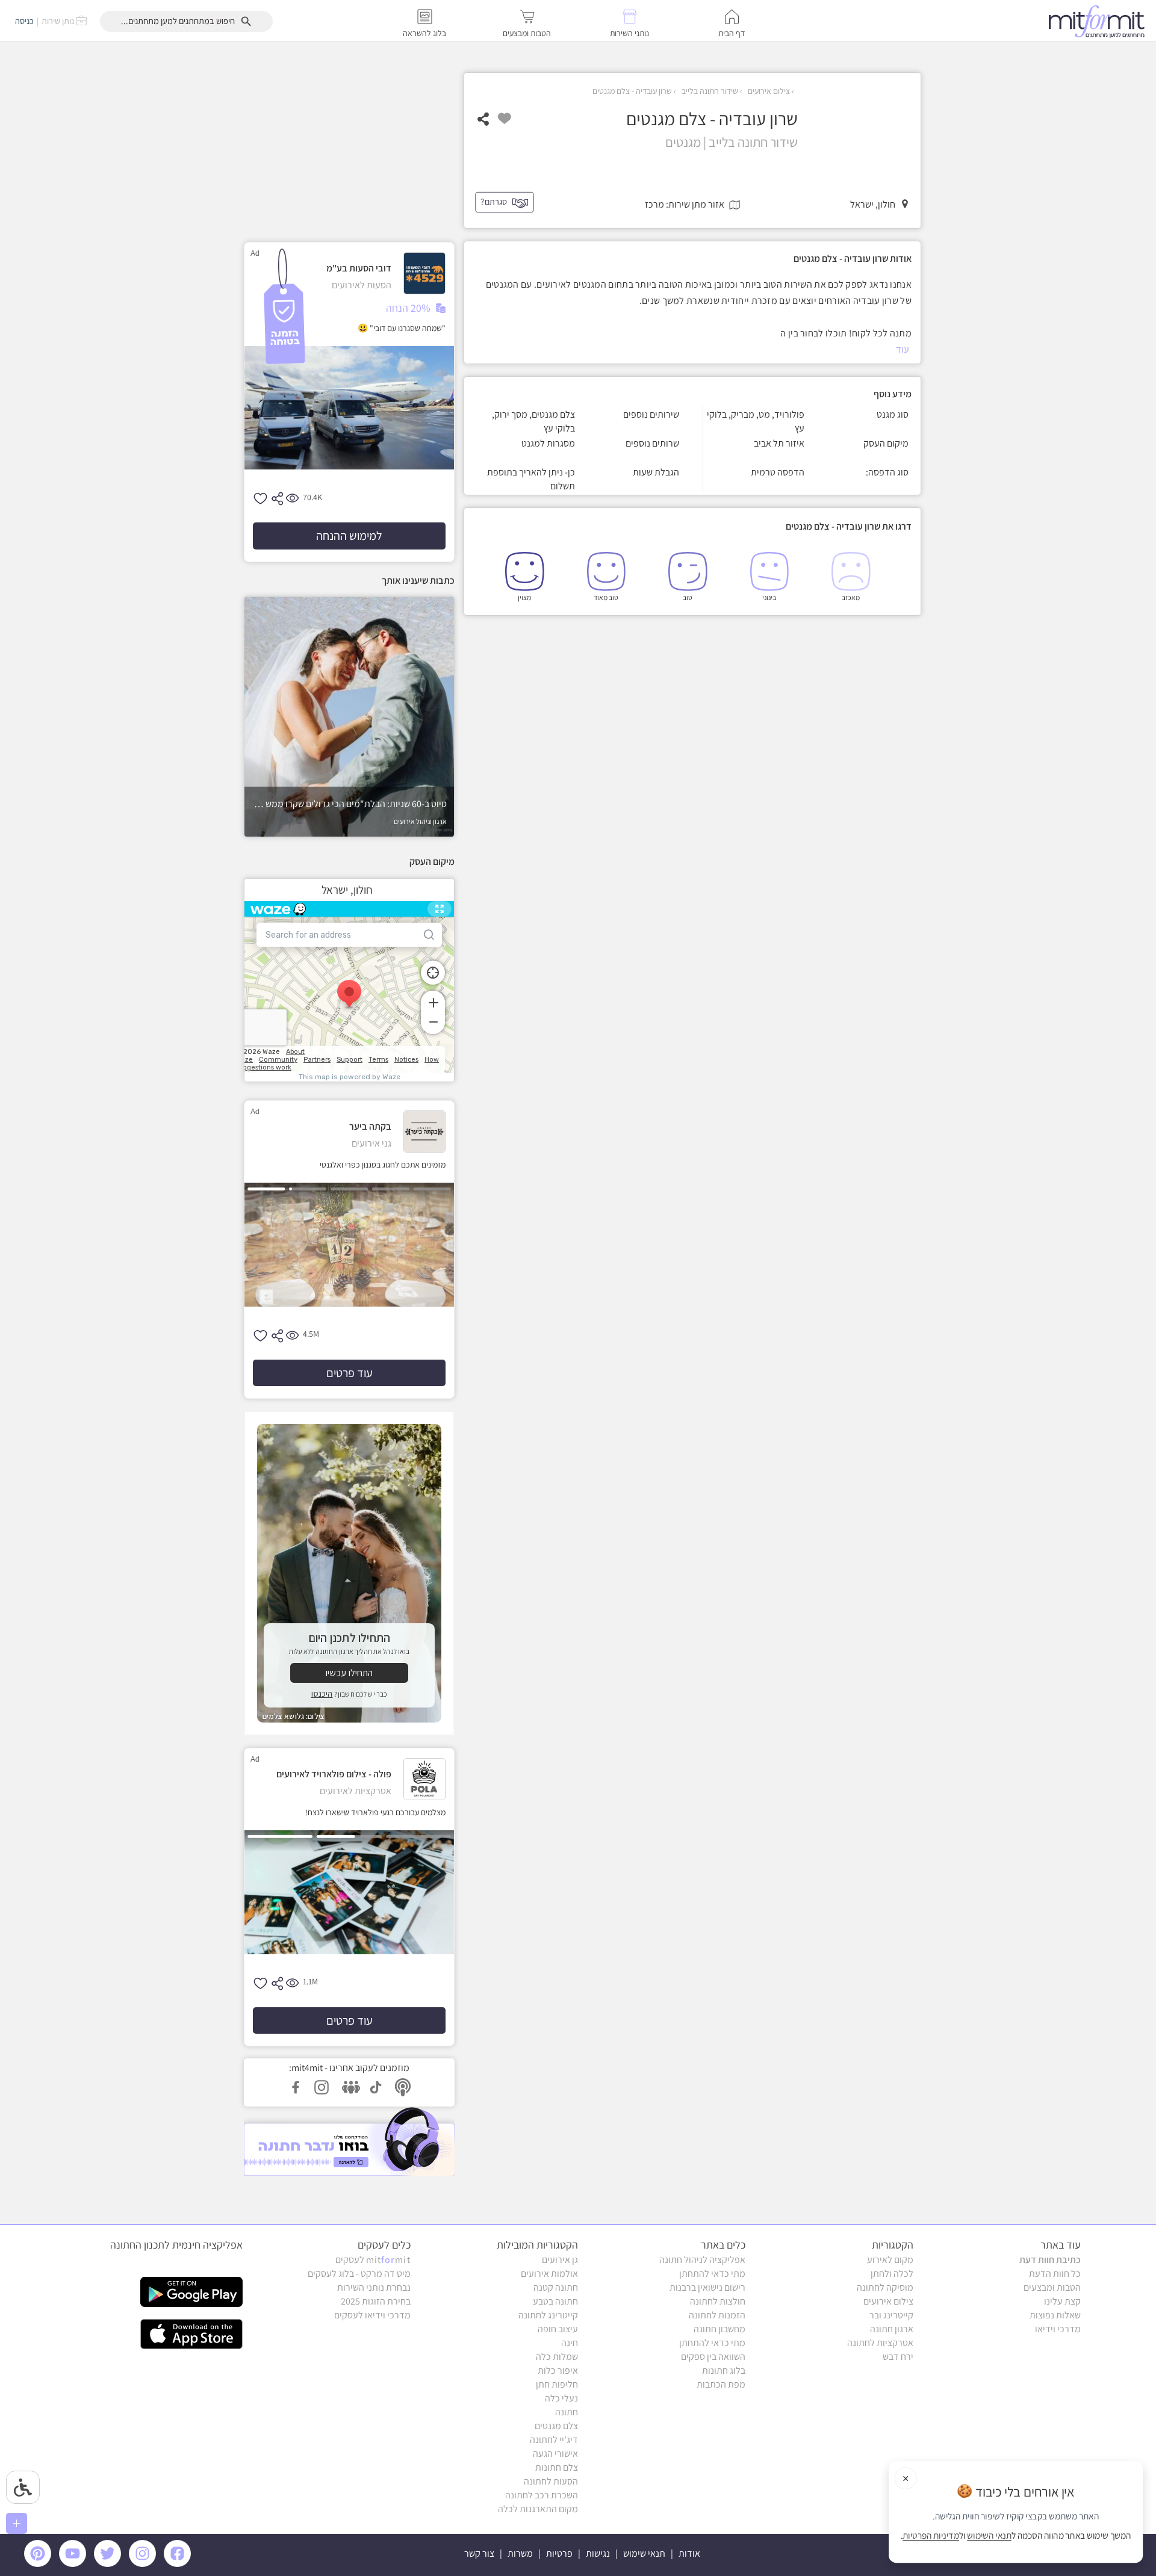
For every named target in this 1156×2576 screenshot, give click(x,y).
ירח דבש (898, 2357)
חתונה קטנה (556, 2287)
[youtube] (75, 2564)
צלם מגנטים (556, 2426)
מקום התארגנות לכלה (538, 2509)
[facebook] (179, 2564)
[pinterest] (41, 2564)
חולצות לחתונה (718, 2301)
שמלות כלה (557, 2357)
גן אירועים (560, 2260)
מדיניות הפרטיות (931, 2536)
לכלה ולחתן (892, 2274)
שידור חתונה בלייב (709, 91)
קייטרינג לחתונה (548, 2315)
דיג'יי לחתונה (554, 2440)
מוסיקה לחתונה (885, 2287)
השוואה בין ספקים (713, 2357)
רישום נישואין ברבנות (707, 2287)
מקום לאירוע (890, 2260)
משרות (520, 2553)
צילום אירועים (768, 91)
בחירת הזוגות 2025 (376, 2301)
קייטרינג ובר (891, 2315)
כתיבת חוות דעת (1050, 2260)
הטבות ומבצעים (1052, 2287)
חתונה (567, 2412)
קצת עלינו (1062, 2301)
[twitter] (110, 2564)
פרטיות (559, 2553)
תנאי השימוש (989, 2536)
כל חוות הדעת (1055, 2274)
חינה (570, 2343)
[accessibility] (23, 2487)
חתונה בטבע (555, 2301)
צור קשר (479, 2553)
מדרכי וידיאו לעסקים (372, 2315)
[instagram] (144, 2564)
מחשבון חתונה (719, 2329)
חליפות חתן (557, 2384)
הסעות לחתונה (551, 2481)
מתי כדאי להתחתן (712, 2274)
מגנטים (683, 142)
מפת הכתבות (721, 2384)
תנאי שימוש (644, 2553)
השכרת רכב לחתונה (542, 2495)
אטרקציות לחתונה (880, 2343)
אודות (689, 2553)
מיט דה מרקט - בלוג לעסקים (359, 2274)
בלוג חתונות (724, 2370)
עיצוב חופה (558, 2329)
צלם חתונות (557, 2467)
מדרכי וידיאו (1058, 2329)
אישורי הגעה (555, 2454)
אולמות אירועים (549, 2274)
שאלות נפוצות (1055, 2315)
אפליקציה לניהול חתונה (702, 2260)
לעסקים (373, 2260)
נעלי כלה (561, 2398)
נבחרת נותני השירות (374, 2287)
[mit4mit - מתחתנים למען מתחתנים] (1100, 21)
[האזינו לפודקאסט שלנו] (349, 2141)
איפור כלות (558, 2370)
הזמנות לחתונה (717, 2315)
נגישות (598, 2553)
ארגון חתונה (892, 2329)
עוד (903, 349)
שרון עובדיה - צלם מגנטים (632, 91)
